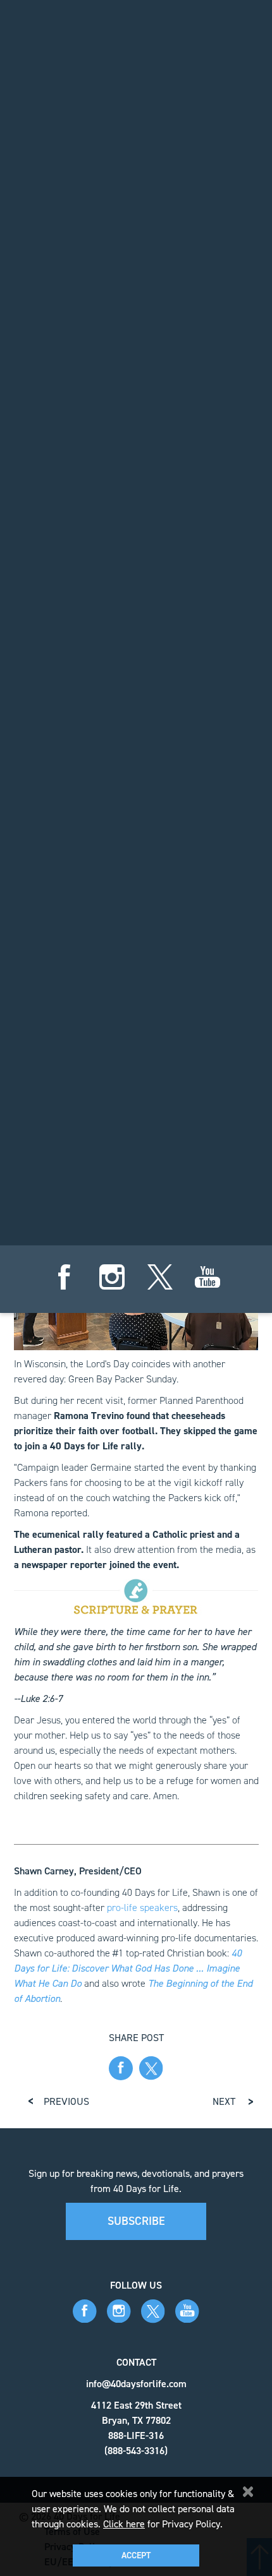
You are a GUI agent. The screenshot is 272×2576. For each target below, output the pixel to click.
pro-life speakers (142, 1908)
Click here (124, 2524)
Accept (136, 2555)
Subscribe (136, 2221)
